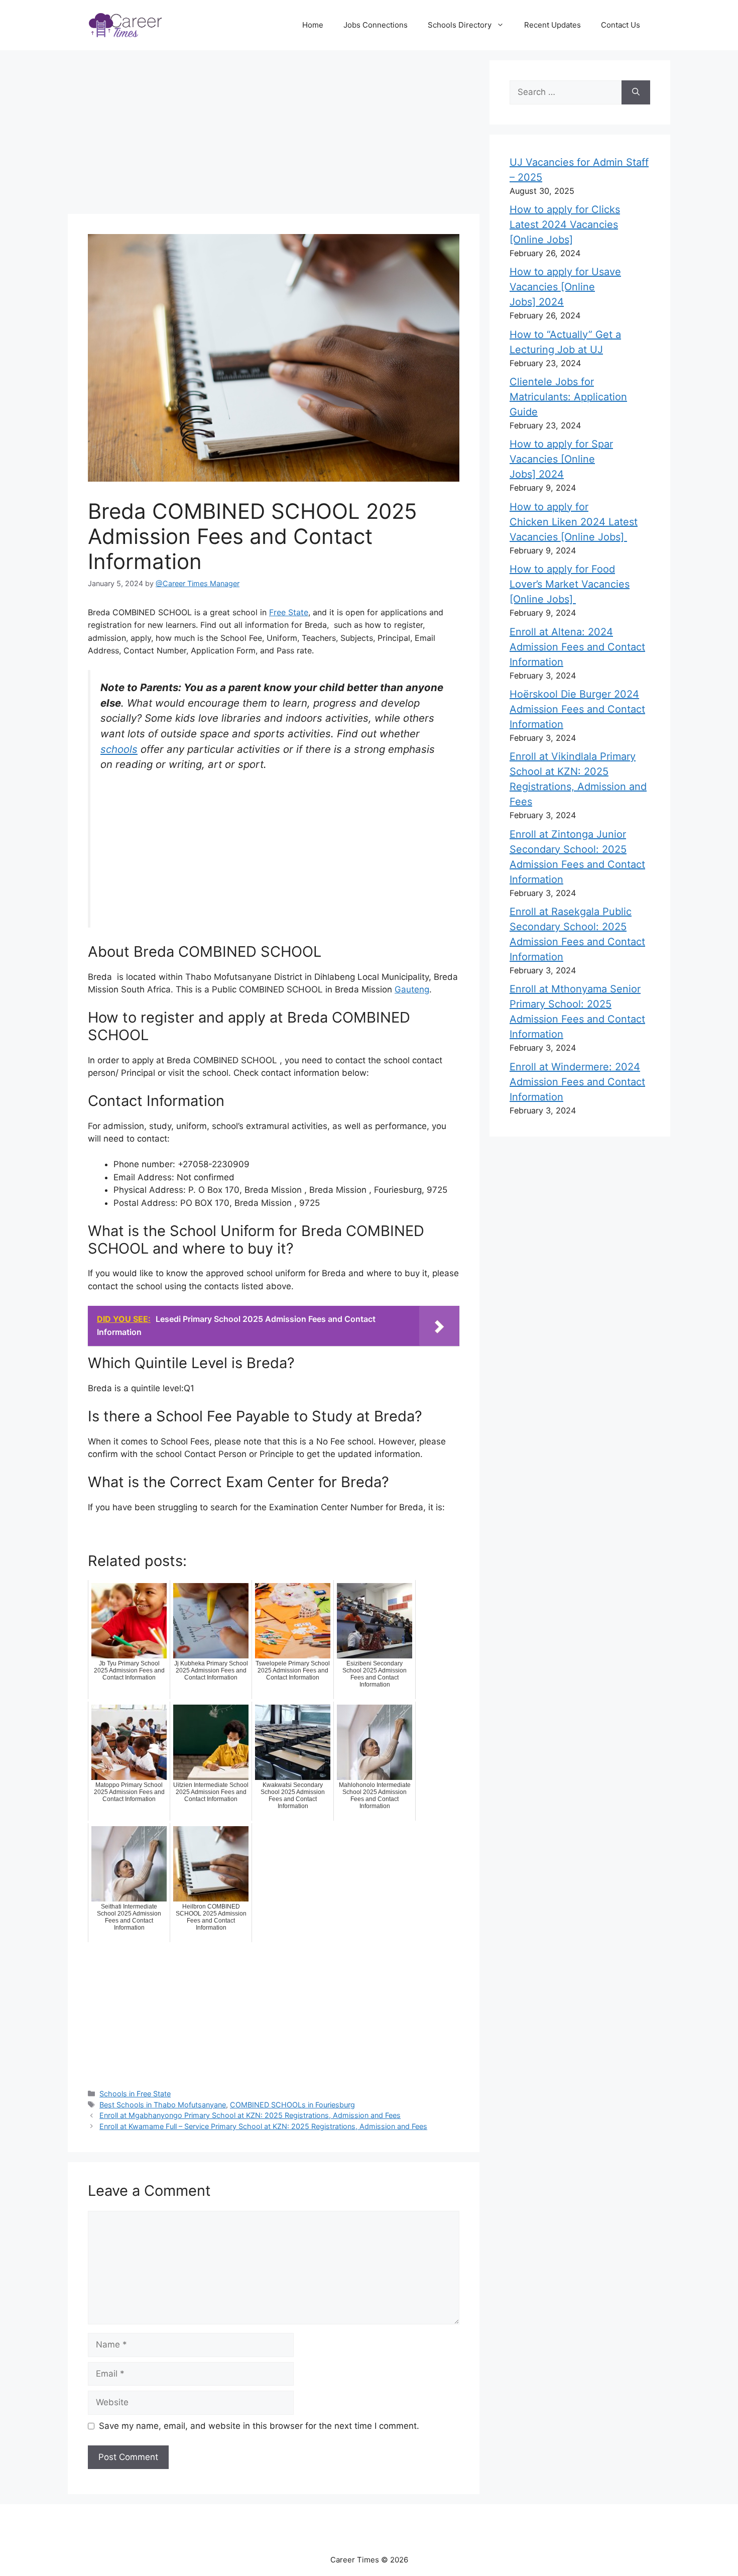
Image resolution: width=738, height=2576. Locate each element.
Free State (289, 612)
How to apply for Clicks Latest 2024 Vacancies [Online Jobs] (565, 225)
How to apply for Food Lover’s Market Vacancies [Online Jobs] (570, 584)
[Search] (636, 92)
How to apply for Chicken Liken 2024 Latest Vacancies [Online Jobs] (574, 522)
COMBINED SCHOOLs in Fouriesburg (292, 2105)
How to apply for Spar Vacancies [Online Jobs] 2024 (561, 459)
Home (313, 25)
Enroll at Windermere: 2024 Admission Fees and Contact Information (577, 1082)
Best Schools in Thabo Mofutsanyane (163, 2105)
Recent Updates (552, 25)
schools (119, 749)
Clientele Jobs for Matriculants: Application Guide (568, 397)
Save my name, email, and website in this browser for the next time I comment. (259, 2426)
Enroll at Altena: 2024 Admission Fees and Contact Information (577, 647)
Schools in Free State (135, 2094)
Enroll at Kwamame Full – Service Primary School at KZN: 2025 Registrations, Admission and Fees (263, 2126)
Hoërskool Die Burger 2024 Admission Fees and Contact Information (577, 709)
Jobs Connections (376, 25)
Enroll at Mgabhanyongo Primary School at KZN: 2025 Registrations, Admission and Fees (250, 2115)
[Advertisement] (279, 134)
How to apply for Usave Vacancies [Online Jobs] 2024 (565, 287)
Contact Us (621, 25)
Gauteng (412, 989)
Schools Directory (460, 25)
